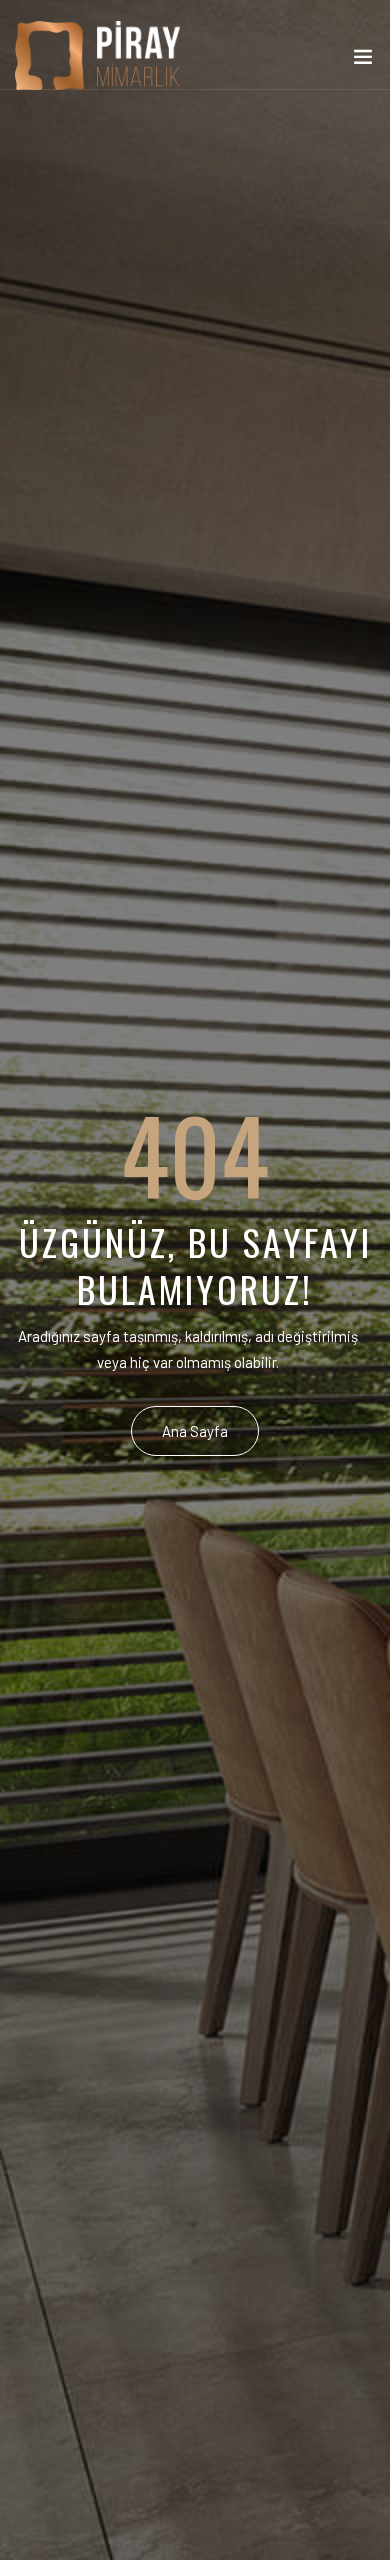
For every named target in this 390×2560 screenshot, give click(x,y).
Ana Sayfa (195, 1431)
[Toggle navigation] (363, 61)
